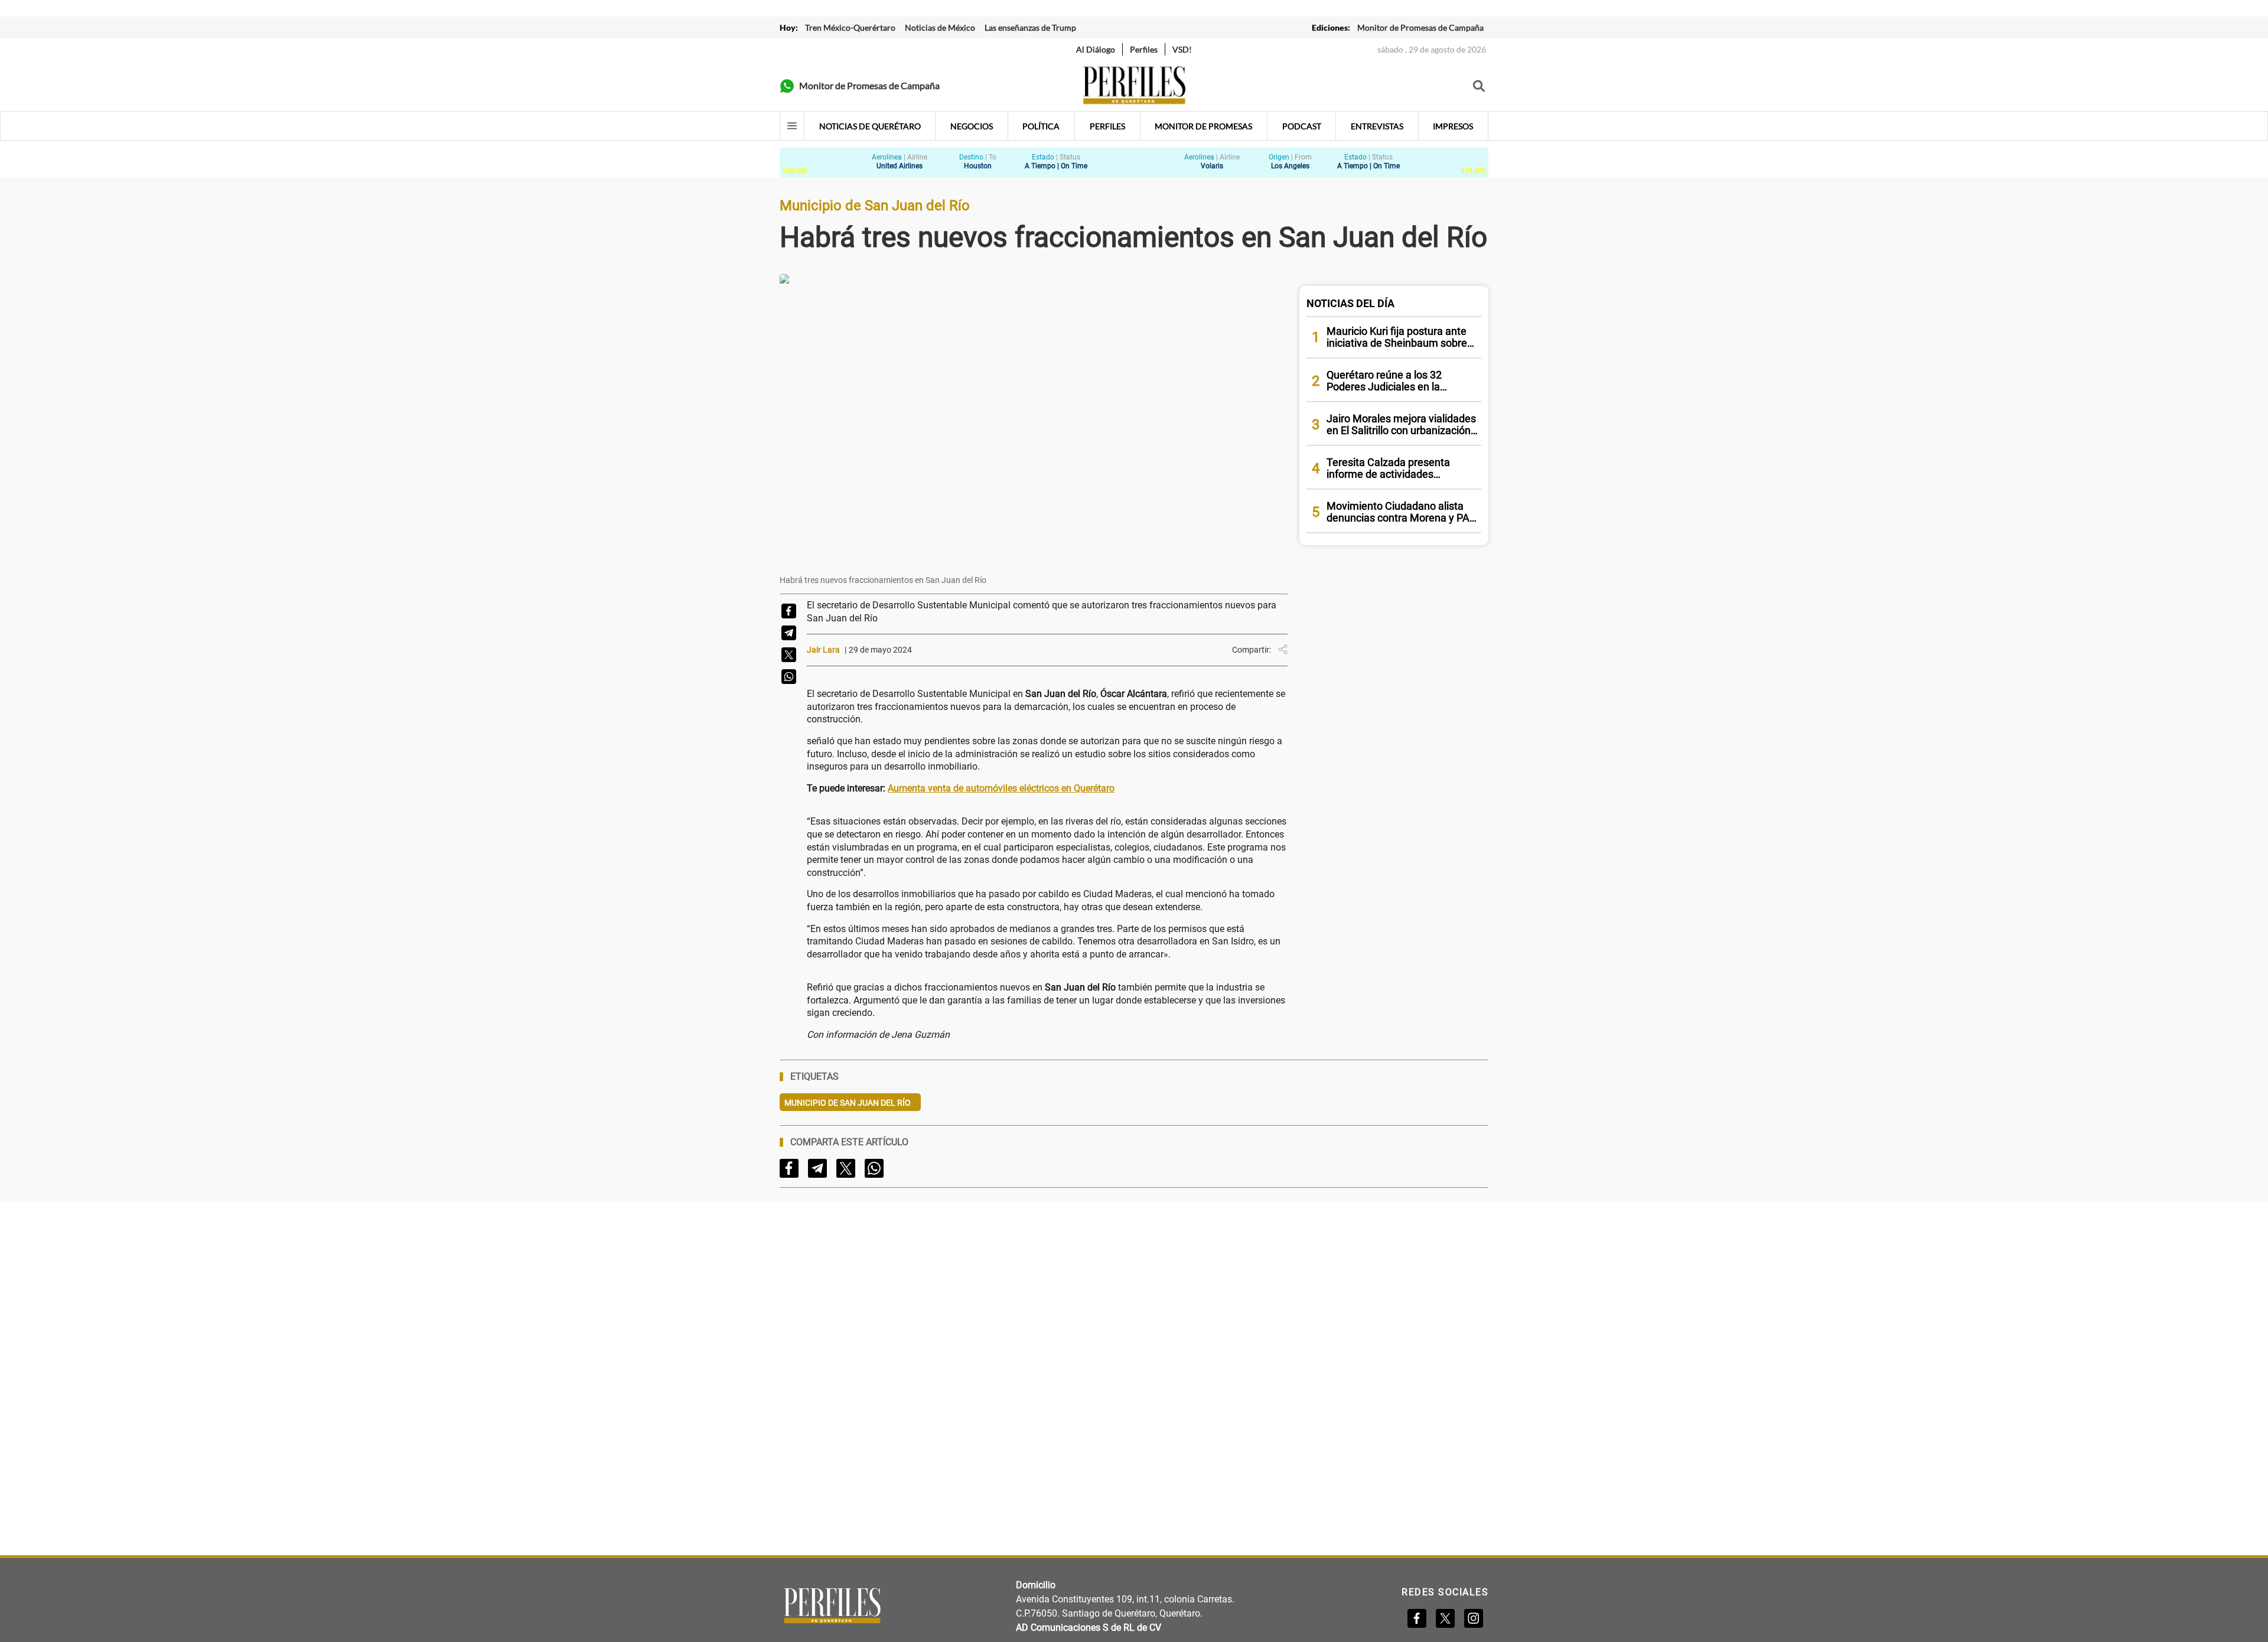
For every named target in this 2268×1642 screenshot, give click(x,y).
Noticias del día (1350, 303)
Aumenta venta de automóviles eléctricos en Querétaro (1001, 788)
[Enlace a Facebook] (1417, 1618)
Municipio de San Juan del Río (848, 1103)
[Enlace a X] (1445, 1618)
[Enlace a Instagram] (1474, 1618)
